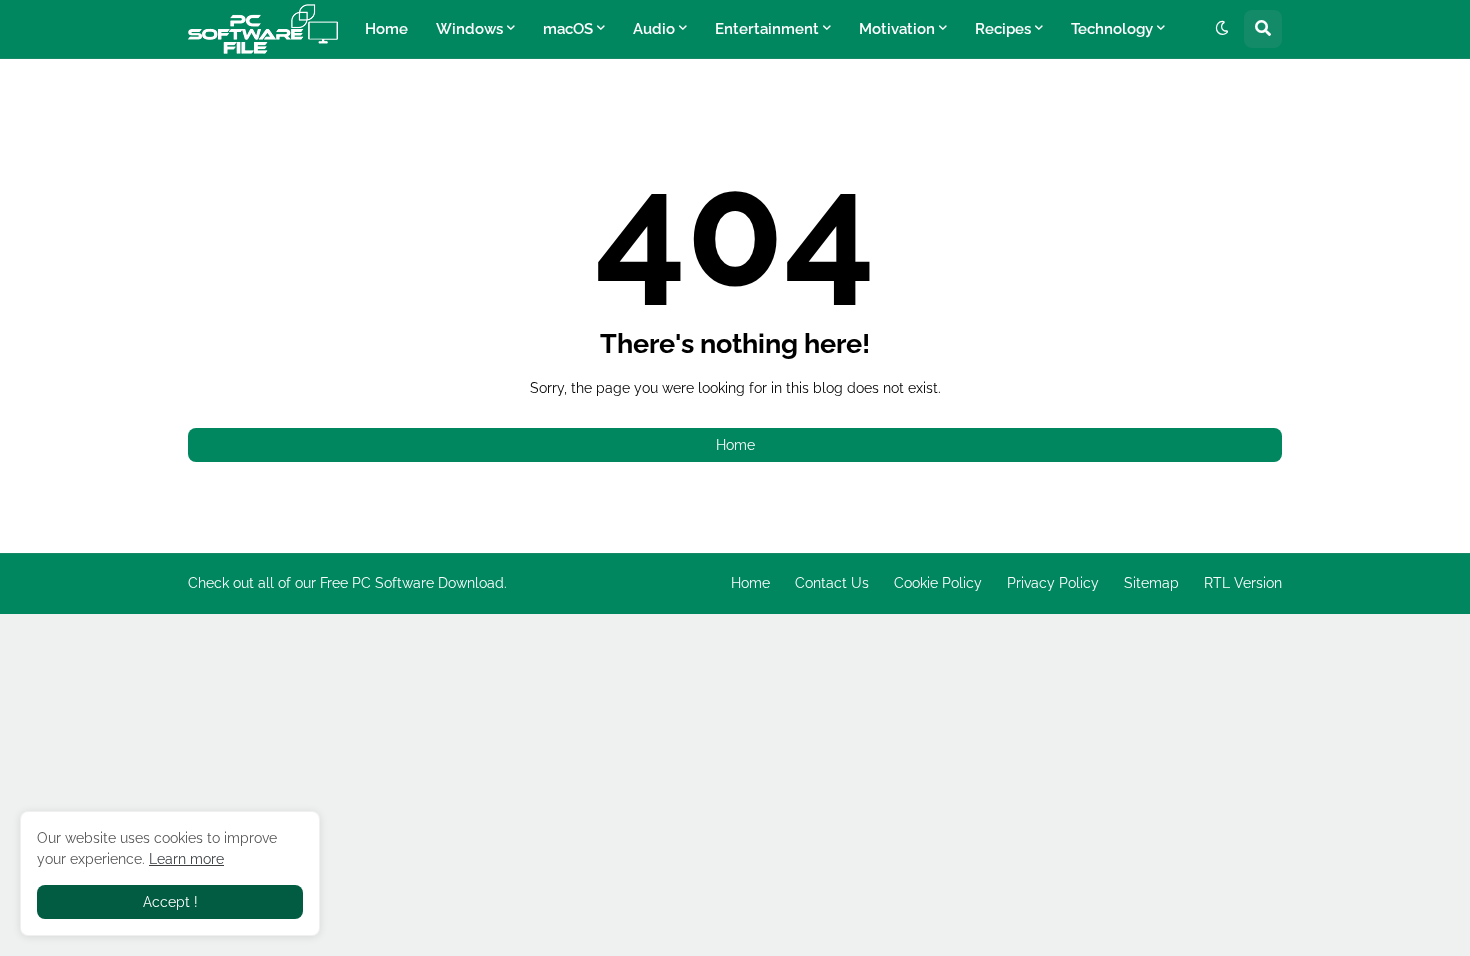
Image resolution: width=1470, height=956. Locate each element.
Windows (469, 29)
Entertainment (767, 29)
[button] (1222, 29)
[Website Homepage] (263, 29)
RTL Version (1243, 583)
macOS (568, 29)
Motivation (897, 29)
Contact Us (832, 583)
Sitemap (1151, 583)
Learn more (186, 859)
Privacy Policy (1053, 583)
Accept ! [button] (170, 902)
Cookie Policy (938, 583)
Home (386, 29)
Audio (654, 29)
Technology (1112, 29)
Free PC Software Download (412, 583)
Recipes (1003, 29)
